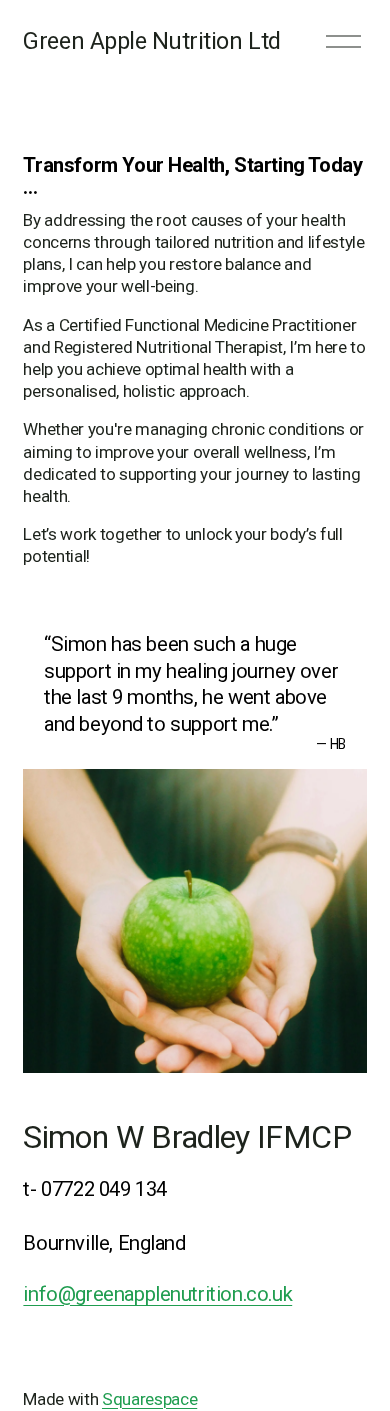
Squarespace (149, 1399)
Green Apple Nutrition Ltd (151, 41)
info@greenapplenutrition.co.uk (157, 1294)
